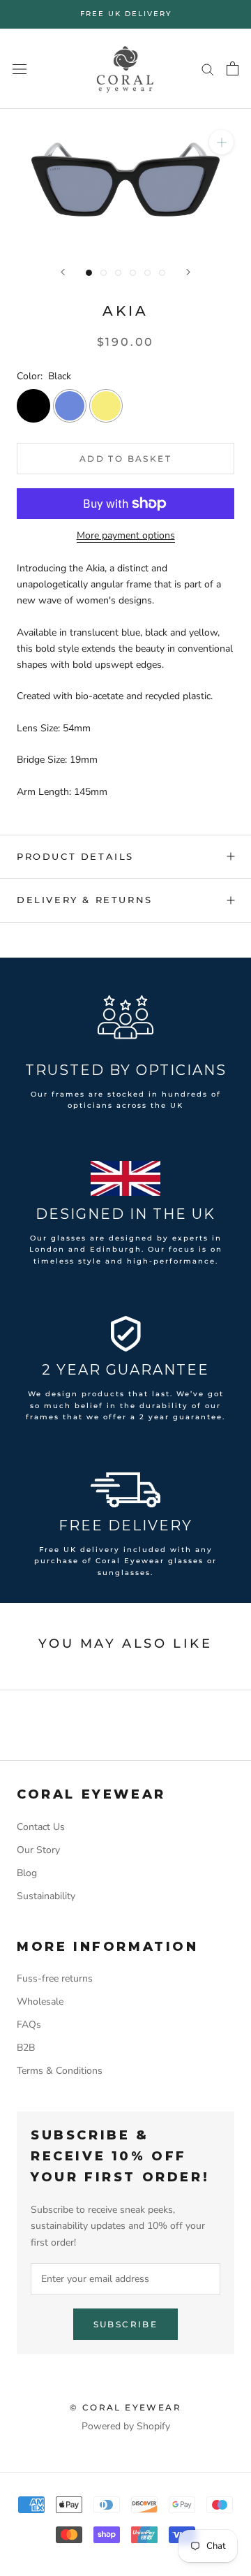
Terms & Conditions (60, 2071)
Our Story (38, 1850)
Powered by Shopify (126, 2426)
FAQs (29, 2025)
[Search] (208, 69)
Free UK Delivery (126, 14)
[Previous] (63, 272)
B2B (26, 2048)
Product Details (75, 856)
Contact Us (41, 1827)
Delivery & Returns (85, 900)
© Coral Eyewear (125, 2407)
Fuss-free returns (55, 1978)
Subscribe (126, 2324)
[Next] (188, 272)
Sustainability (46, 1896)
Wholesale (40, 2001)
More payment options (126, 535)
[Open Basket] (233, 68)
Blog (27, 1873)
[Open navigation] (20, 69)
